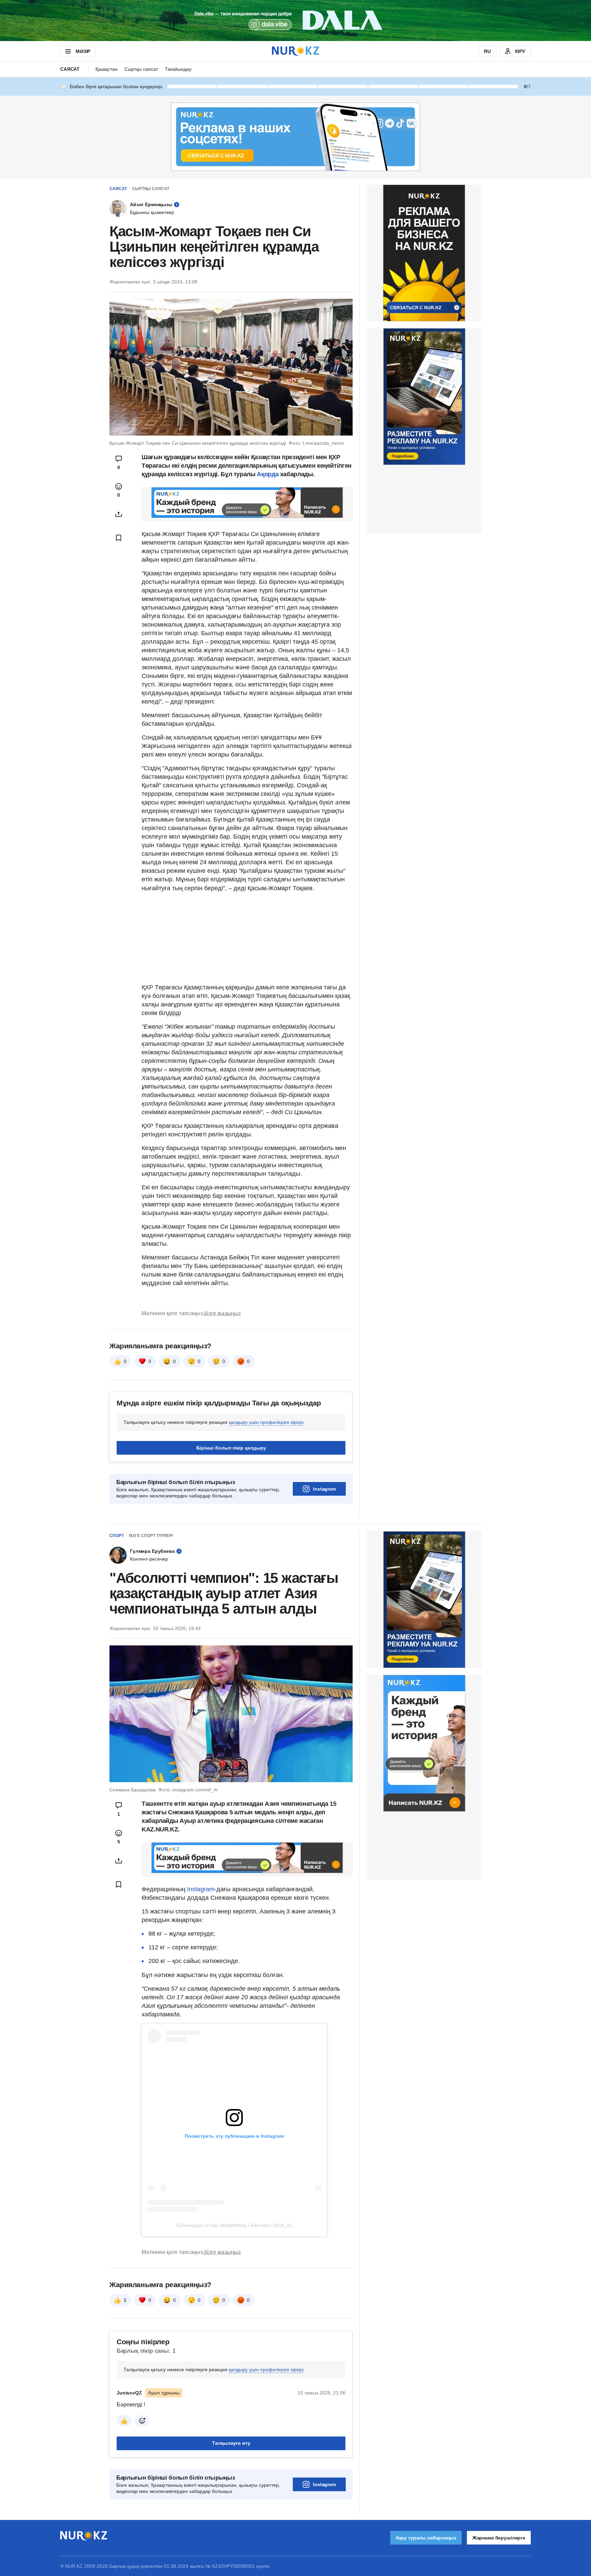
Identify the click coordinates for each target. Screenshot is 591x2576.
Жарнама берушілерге (499, 2538)
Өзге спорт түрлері (151, 1536)
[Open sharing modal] (119, 514)
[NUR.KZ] (295, 51)
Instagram (324, 1489)
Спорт (117, 1536)
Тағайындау (178, 69)
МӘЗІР (83, 51)
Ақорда (268, 474)
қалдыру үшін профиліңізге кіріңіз (266, 1422)
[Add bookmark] (119, 538)
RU (487, 51)
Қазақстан (107, 69)
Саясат (70, 69)
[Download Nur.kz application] (295, 21)
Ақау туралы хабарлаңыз (426, 2538)
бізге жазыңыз (222, 1313)
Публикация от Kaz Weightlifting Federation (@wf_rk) (234, 2225)
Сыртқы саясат (141, 69)
